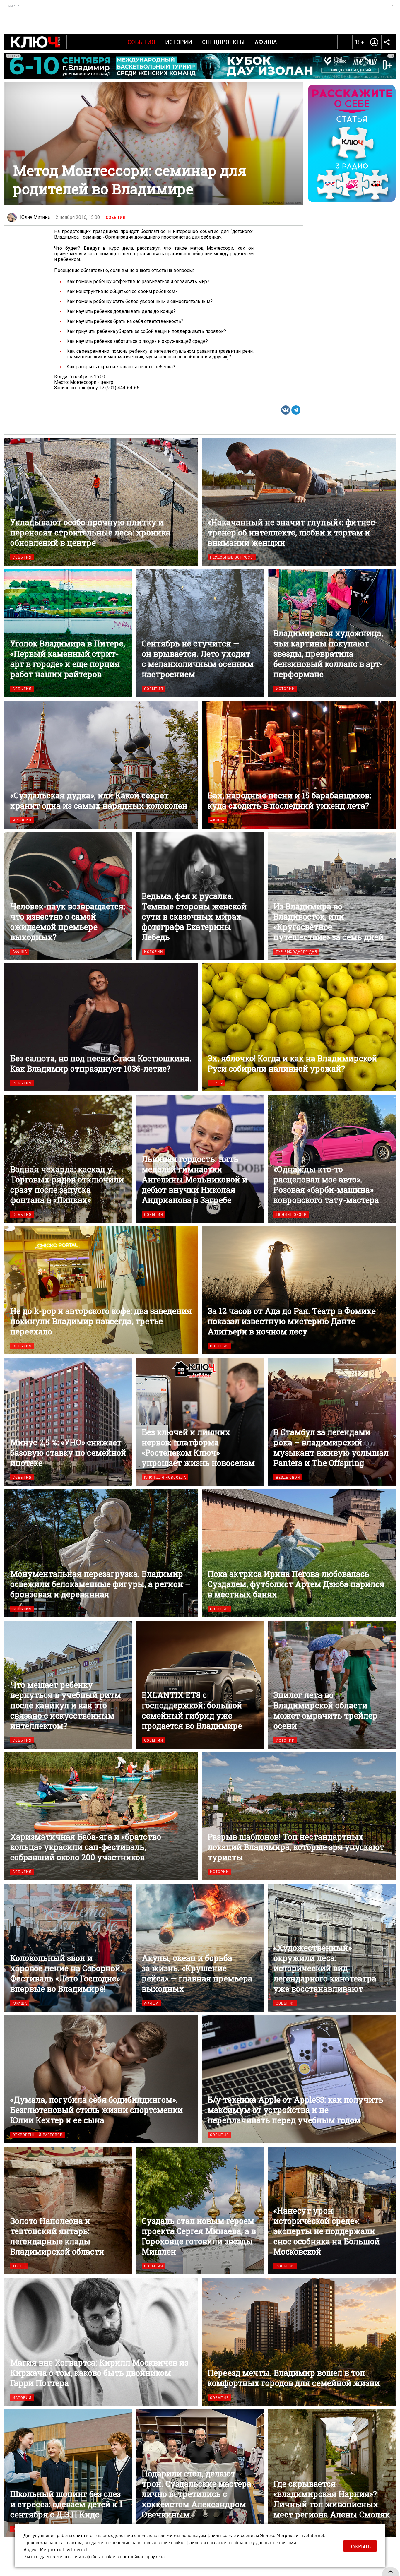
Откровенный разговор (38, 2135)
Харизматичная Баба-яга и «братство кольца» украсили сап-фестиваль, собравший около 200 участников (101, 1816)
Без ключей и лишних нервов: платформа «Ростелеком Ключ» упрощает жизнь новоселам (200, 1422)
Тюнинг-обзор (291, 1215)
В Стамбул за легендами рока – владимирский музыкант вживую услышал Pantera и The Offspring (332, 1422)
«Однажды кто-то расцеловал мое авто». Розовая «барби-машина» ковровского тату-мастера (332, 1159)
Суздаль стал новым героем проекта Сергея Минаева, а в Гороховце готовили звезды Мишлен (200, 2210)
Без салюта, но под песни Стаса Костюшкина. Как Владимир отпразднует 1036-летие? (101, 1027)
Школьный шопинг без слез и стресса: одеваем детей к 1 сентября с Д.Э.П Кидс (68, 2473)
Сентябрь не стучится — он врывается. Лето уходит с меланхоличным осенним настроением (200, 633)
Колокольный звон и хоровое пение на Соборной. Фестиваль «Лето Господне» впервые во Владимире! (68, 1948)
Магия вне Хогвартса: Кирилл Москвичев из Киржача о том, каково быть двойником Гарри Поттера (101, 2342)
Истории (179, 42)
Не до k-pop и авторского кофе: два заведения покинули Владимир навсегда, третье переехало (101, 1290)
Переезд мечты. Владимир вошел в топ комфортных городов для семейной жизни (299, 2342)
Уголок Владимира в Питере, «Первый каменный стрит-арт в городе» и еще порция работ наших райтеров (68, 633)
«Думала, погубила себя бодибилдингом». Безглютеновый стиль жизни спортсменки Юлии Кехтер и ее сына (101, 2079)
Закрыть (360, 2546)
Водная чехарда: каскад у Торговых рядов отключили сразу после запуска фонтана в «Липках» (68, 1159)
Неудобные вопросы (232, 557)
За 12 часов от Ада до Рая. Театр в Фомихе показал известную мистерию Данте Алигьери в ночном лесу (299, 1290)
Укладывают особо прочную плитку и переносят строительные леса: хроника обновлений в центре (101, 502)
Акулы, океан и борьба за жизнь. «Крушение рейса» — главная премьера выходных (200, 1948)
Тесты (216, 1083)
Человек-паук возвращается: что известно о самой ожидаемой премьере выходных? (68, 896)
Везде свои (288, 1477)
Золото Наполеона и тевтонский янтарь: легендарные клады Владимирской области (68, 2210)
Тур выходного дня (296, 952)
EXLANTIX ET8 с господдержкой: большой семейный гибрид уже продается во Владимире (200, 1685)
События (141, 42)
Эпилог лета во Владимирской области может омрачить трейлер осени (332, 1685)
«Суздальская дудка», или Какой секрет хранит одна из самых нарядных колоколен (101, 765)
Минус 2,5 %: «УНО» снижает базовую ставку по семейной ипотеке (68, 1422)
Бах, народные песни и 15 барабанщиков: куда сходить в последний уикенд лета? (299, 765)
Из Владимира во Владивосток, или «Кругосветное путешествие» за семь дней (332, 896)
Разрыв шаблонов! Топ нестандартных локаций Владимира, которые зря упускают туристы (299, 1816)
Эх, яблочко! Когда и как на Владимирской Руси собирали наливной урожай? (299, 1027)
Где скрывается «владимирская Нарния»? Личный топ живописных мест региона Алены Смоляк (332, 2473)
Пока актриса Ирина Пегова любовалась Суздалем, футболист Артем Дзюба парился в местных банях (299, 1553)
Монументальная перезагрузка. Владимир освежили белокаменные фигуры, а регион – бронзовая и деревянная (101, 1553)
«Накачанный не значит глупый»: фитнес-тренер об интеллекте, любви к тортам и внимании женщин (299, 502)
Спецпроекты (223, 42)
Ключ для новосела (165, 1477)
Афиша (266, 42)
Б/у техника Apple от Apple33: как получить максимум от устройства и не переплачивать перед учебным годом (299, 2079)
